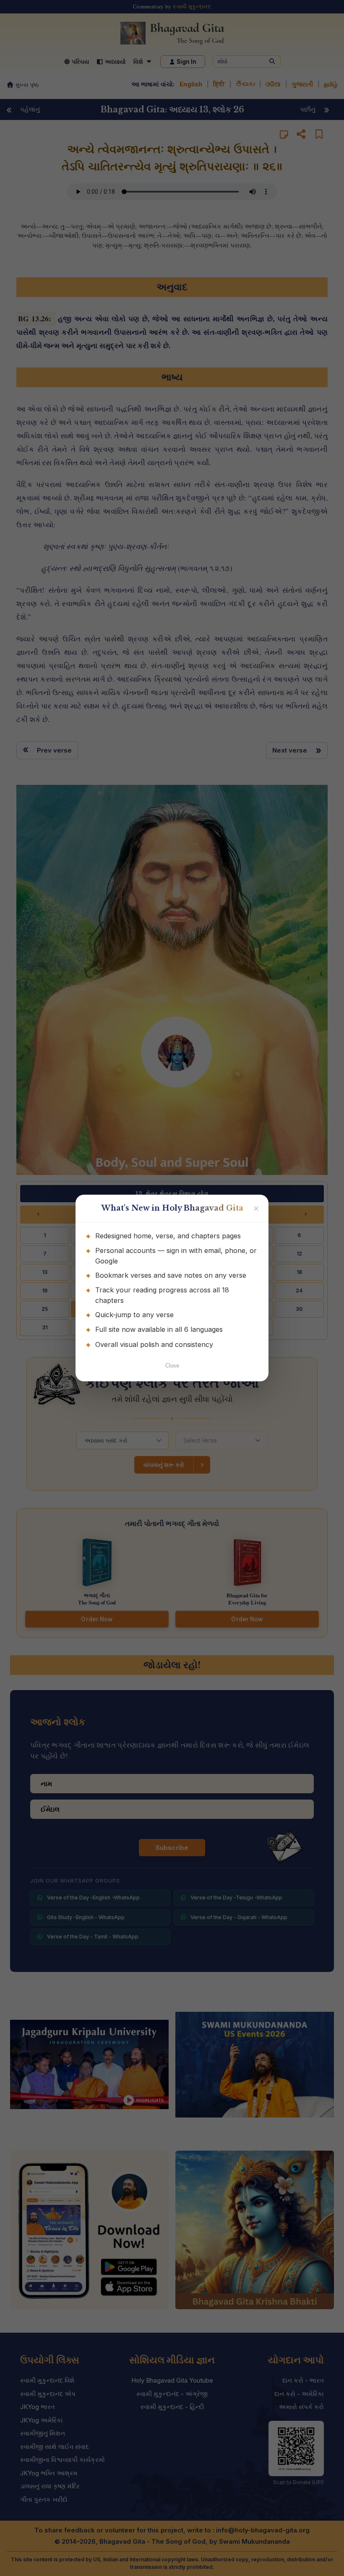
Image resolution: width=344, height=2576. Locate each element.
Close (172, 1366)
